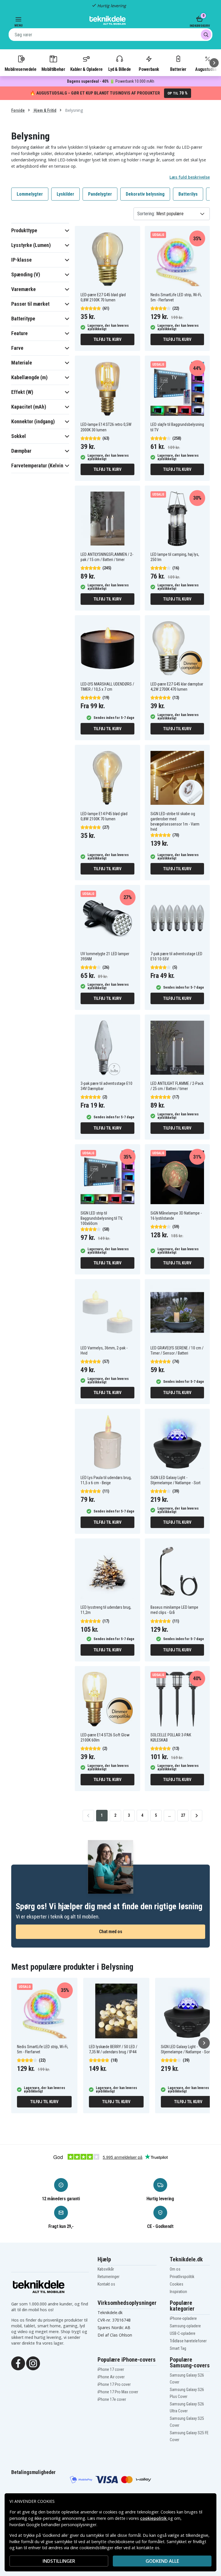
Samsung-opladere (185, 2326)
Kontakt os (106, 2284)
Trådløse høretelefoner (188, 2341)
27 (183, 1815)
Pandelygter (100, 194)
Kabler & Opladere (86, 69)
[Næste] (214, 63)
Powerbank (149, 69)
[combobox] (110, 35)
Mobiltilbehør (53, 69)
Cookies (177, 2284)
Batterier (178, 69)
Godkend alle (162, 2561)
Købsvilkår (106, 2269)
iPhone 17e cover (112, 2399)
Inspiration (178, 2292)
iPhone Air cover (111, 2377)
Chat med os (111, 1932)
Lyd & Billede (119, 69)
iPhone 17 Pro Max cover (118, 2392)
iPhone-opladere (183, 2318)
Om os (175, 2269)
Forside (18, 110)
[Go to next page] (197, 1816)
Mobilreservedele (20, 69)
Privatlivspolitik (182, 2277)
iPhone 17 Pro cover (114, 2384)
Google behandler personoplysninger (61, 2525)
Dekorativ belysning (145, 194)
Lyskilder (65, 194)
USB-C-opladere (183, 2333)
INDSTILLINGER (59, 2561)
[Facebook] (18, 2363)
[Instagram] (33, 2363)
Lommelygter (30, 194)
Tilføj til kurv (107, 339)
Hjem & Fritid (45, 110)
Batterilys (188, 194)
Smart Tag (178, 2348)
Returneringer (108, 2277)
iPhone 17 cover (111, 2369)
